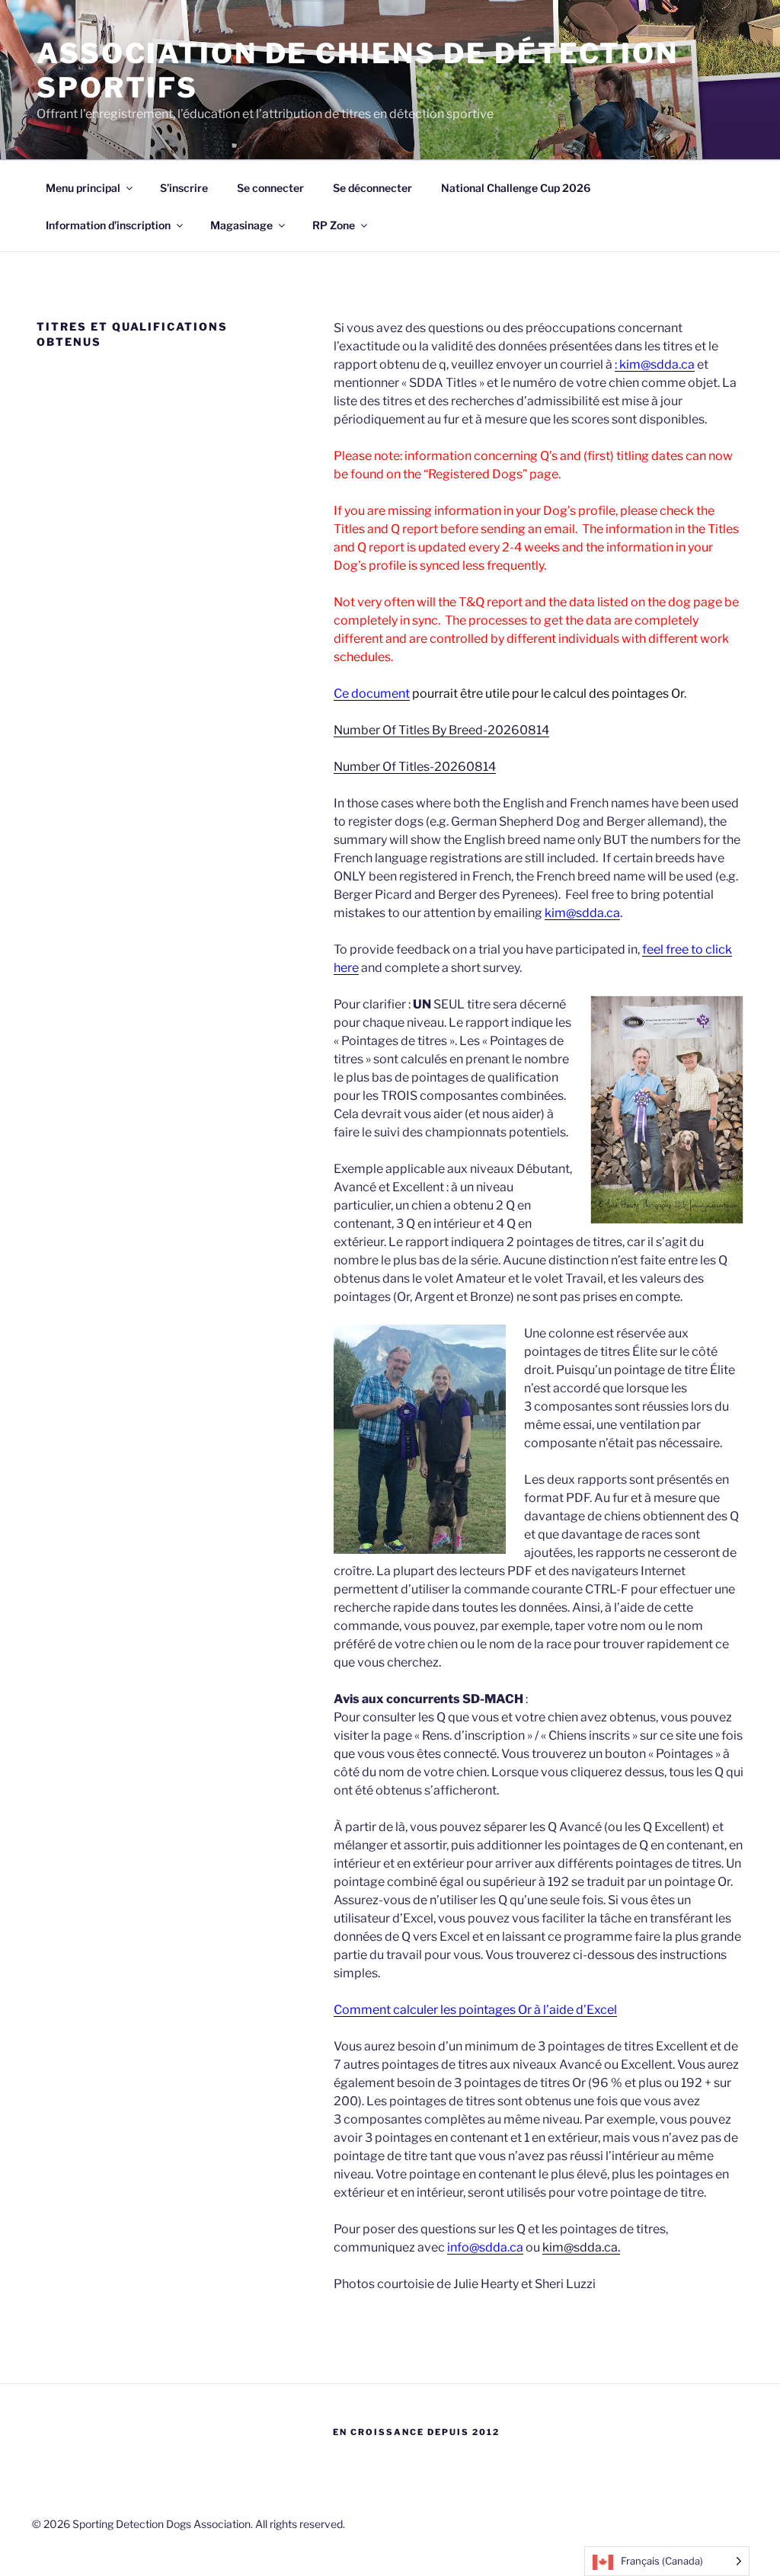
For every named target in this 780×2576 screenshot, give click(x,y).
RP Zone (334, 225)
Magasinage (241, 225)
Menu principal (83, 188)
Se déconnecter (372, 188)
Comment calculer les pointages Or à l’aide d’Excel (475, 2010)
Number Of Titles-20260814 (415, 767)
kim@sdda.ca (582, 913)
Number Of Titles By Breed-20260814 (441, 730)
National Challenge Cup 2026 (516, 188)
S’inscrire (184, 188)
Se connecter (270, 188)
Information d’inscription (108, 225)
